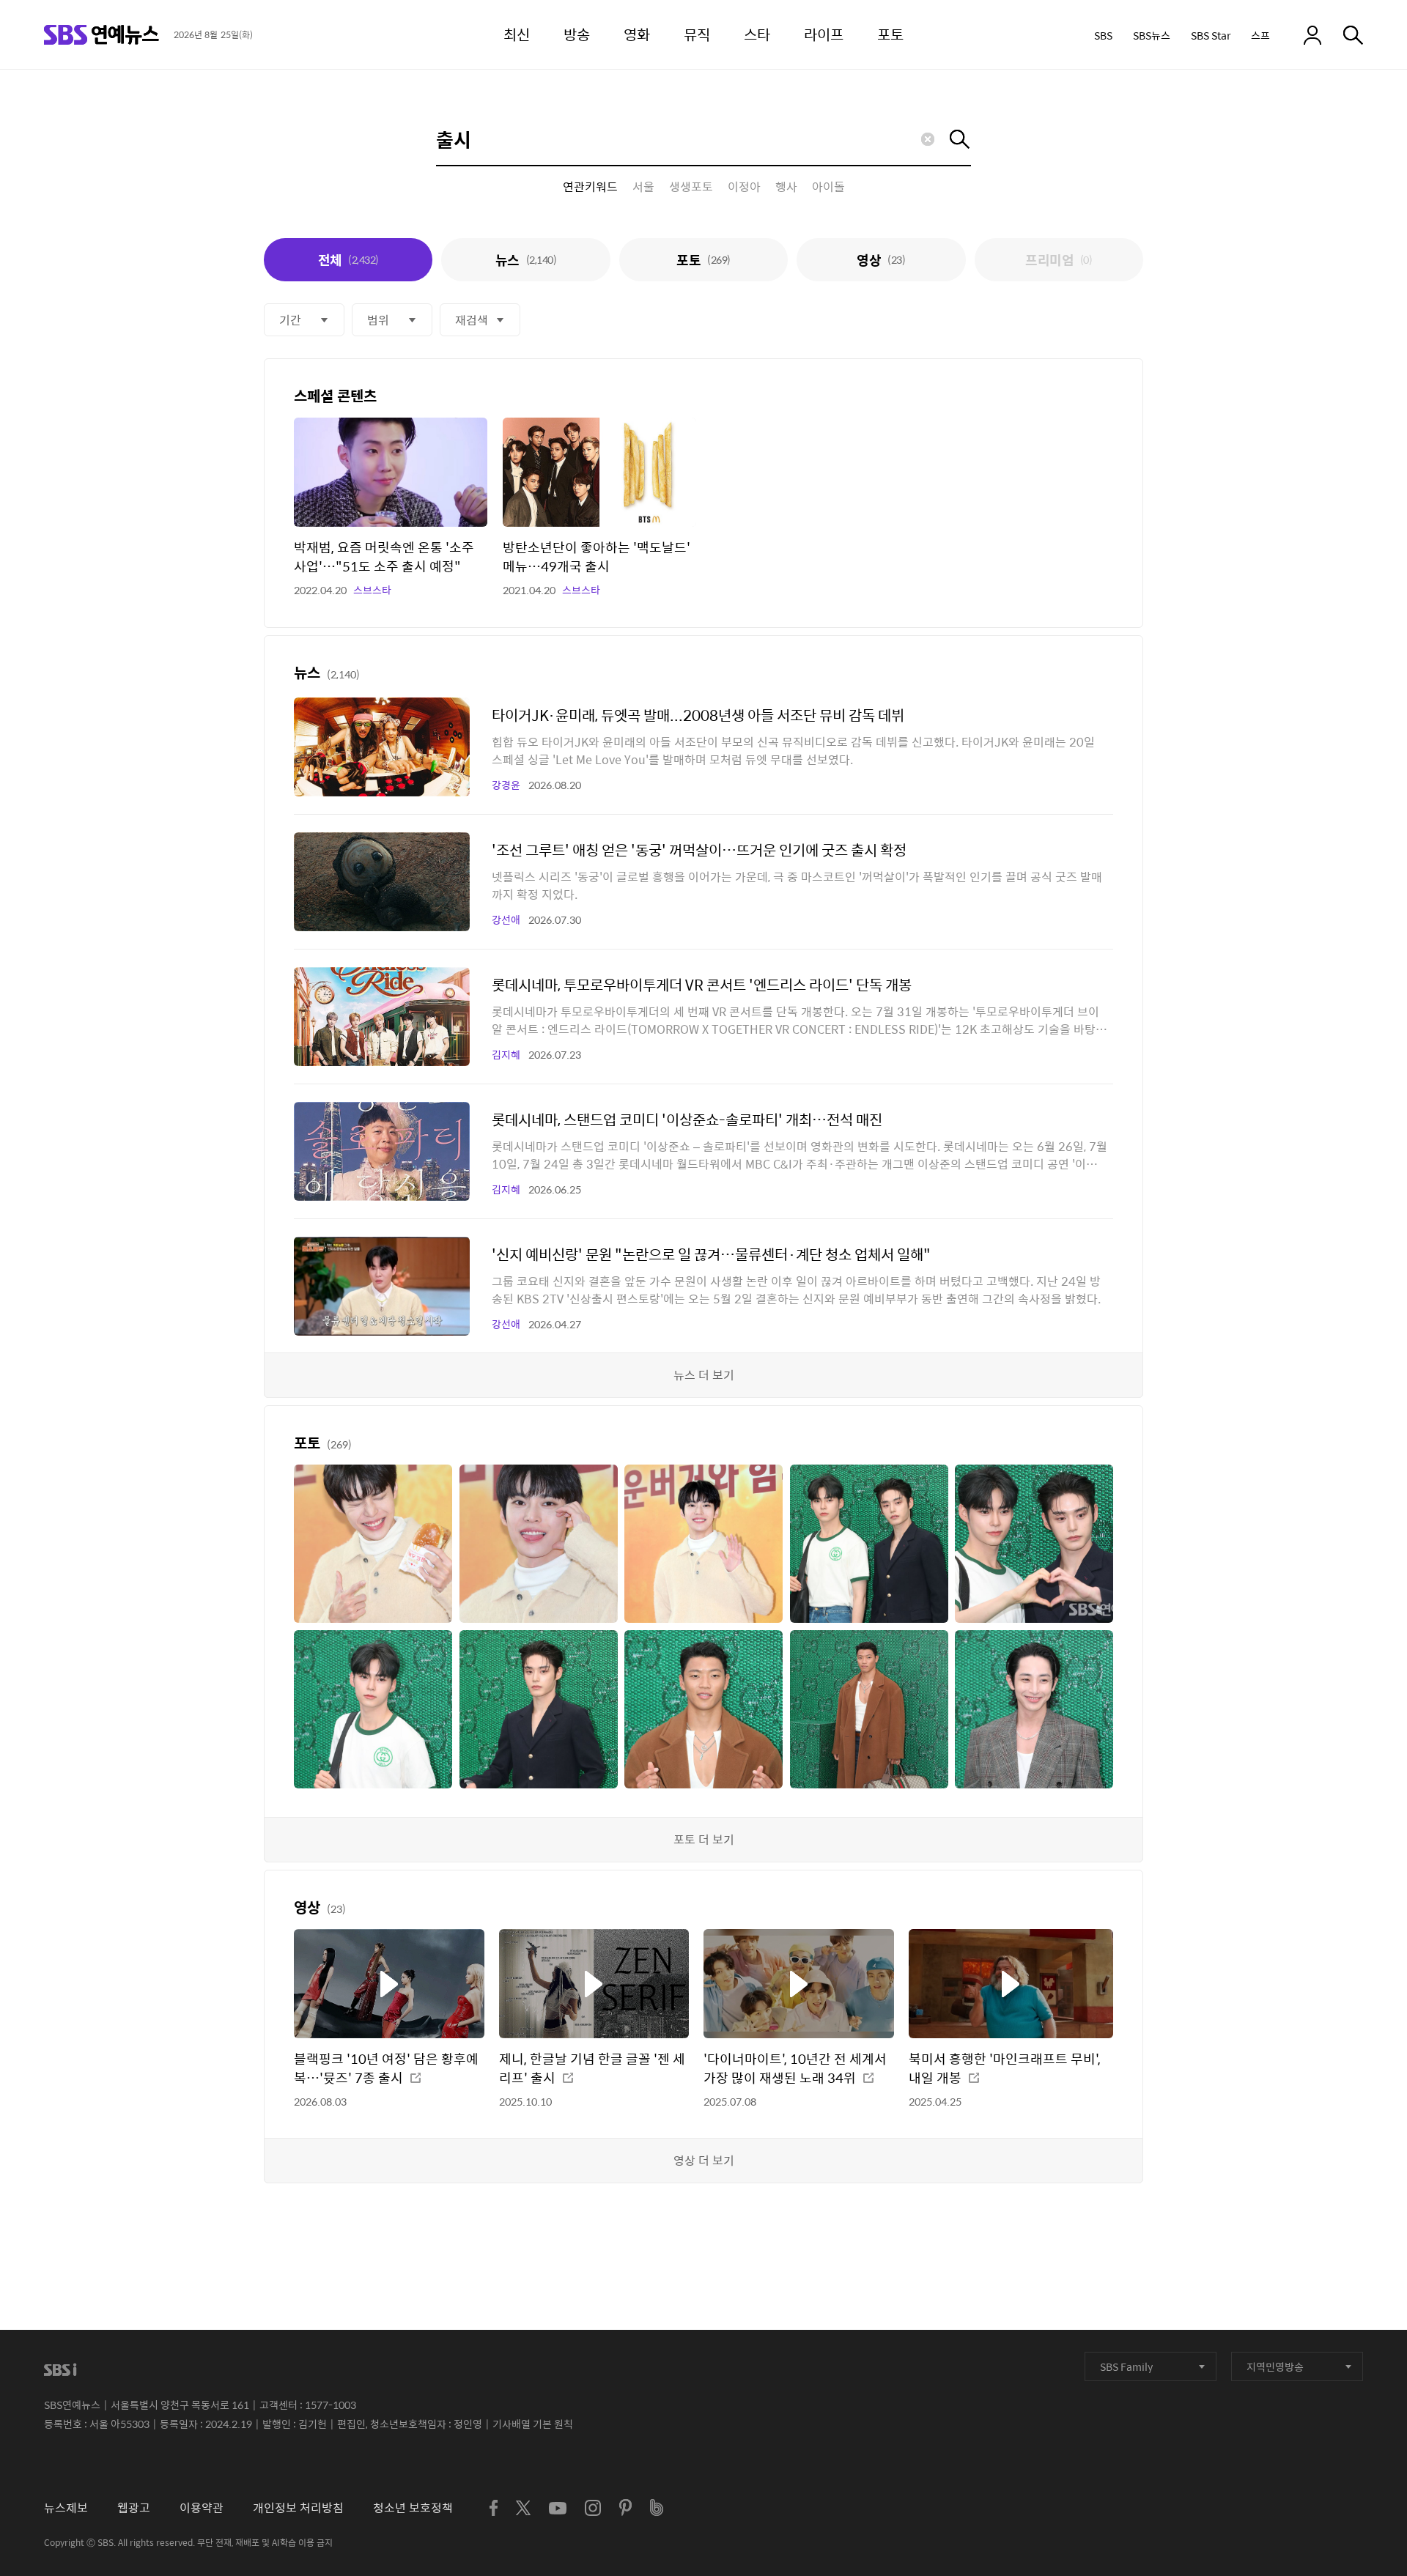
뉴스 (526, 260)
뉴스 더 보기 (704, 1375)
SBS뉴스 (1152, 35)
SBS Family (1126, 2366)
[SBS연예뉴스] (101, 35)
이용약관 (202, 2507)
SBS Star (1211, 35)
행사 (786, 187)
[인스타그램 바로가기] (593, 2508)
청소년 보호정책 (413, 2507)
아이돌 (828, 187)
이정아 (744, 187)
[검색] (1353, 35)
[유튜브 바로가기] (558, 2508)
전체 (348, 260)
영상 (881, 260)
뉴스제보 (66, 2507)
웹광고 (134, 2507)
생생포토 (691, 187)
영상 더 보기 (704, 2160)
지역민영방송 (1275, 2366)
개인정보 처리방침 (298, 2507)
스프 (1260, 35)
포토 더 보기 (704, 1839)
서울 (643, 187)
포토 (703, 260)
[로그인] (1312, 35)
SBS (1103, 35)
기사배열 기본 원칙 (533, 2424)
